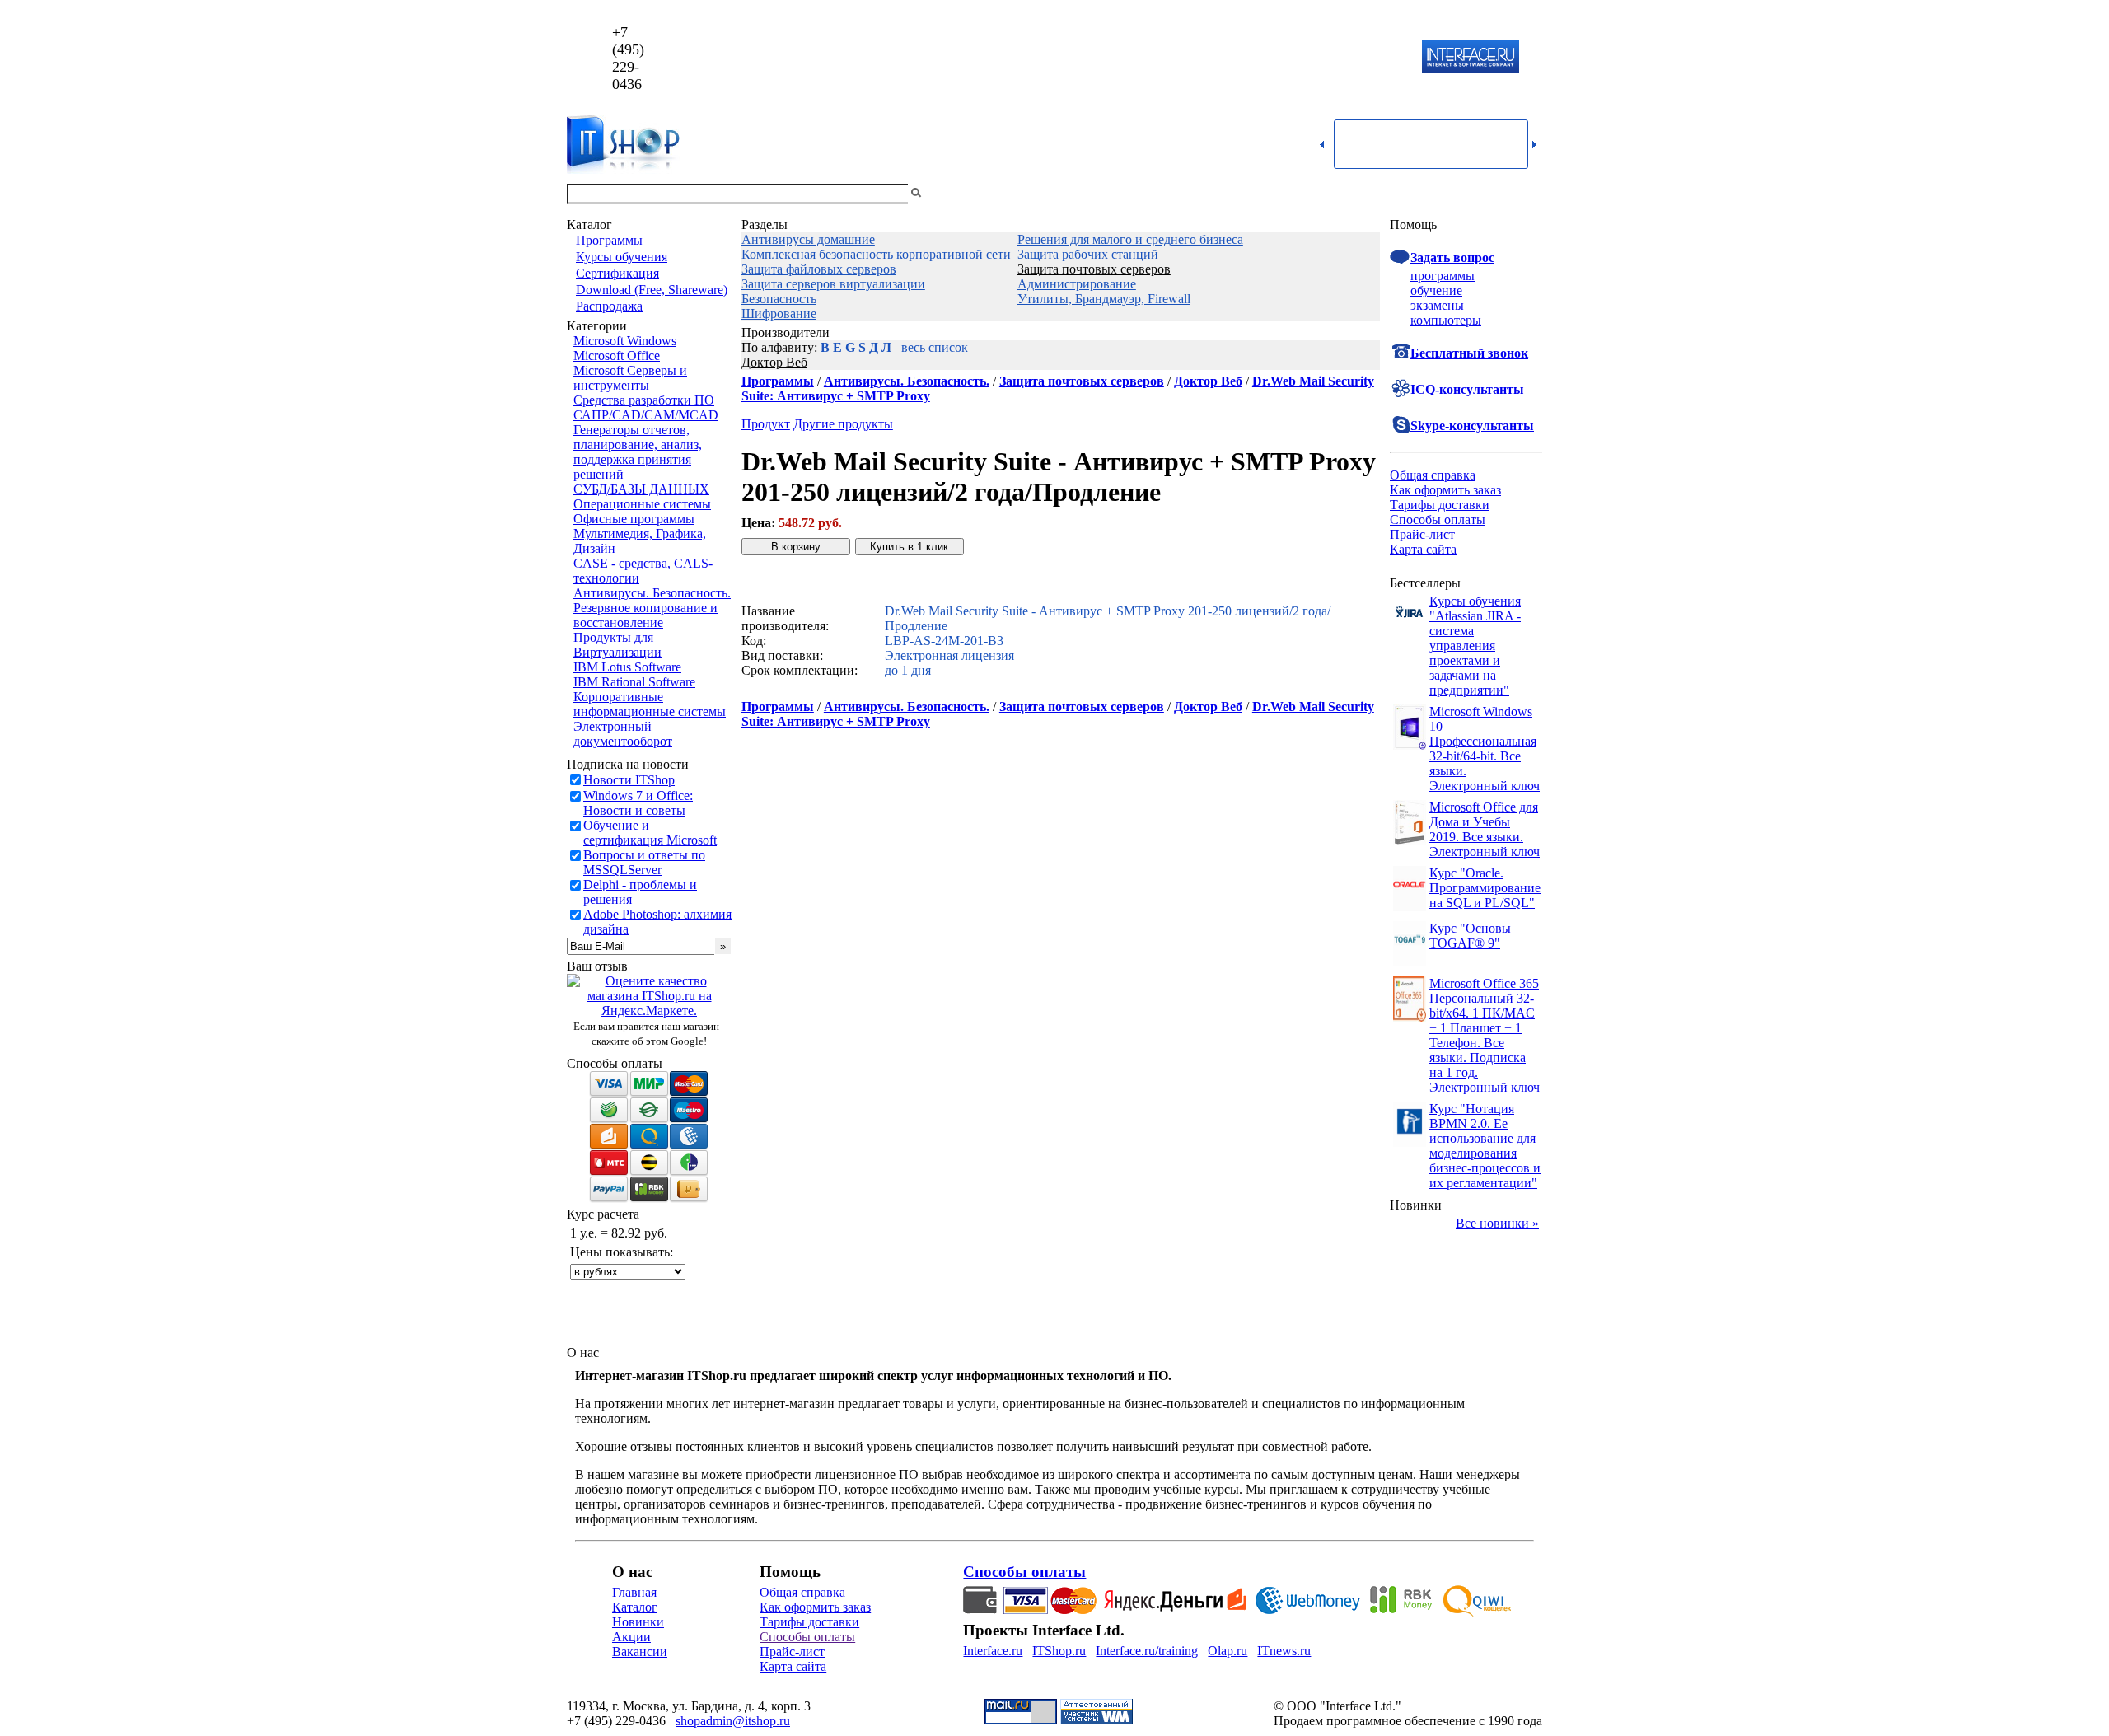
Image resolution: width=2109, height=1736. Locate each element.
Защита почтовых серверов (1094, 269)
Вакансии (640, 1652)
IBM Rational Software (634, 682)
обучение (1436, 290)
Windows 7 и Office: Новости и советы (638, 803)
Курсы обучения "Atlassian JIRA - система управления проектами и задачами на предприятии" (1475, 646)
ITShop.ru (1059, 1651)
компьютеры (1446, 320)
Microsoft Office (617, 356)
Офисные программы (634, 519)
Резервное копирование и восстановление (645, 615)
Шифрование (779, 314)
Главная (634, 1592)
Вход (1528, 193)
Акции (631, 1637)
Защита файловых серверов (819, 269)
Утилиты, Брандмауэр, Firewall (1104, 299)
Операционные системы (642, 504)
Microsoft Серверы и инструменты (630, 378)
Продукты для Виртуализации (617, 645)
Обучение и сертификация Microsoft (650, 833)
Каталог (635, 1607)
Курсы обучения (622, 257)
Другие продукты (843, 424)
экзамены (1437, 305)
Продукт (766, 424)
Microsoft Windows (625, 341)
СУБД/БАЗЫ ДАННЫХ (641, 489)
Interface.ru (993, 1651)
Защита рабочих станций (1088, 254)
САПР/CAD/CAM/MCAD (646, 415)
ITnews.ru (1284, 1651)
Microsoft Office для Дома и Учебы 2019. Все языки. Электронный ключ (1485, 829)
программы (1443, 276)
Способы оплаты (1438, 519)
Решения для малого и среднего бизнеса (1130, 239)
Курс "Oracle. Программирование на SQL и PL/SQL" (1485, 888)
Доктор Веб (774, 362)
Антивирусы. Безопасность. (652, 593)
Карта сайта (1423, 549)
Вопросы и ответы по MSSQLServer (644, 862)
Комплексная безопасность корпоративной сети (876, 254)
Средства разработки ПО (644, 400)
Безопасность (779, 299)
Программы (609, 240)
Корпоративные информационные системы (650, 704)
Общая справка (1433, 475)
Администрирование (1077, 284)
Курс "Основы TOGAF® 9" (1470, 936)
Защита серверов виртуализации (833, 284)
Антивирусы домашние (808, 239)
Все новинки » (1497, 1223)
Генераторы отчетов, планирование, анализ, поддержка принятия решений (638, 452)
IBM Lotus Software (627, 667)
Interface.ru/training (1147, 1651)
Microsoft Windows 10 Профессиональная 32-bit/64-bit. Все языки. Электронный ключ (1485, 749)
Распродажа (609, 306)
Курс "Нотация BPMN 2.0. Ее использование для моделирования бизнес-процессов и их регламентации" (1485, 1146)
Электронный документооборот (623, 734)
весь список (935, 347)
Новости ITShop (629, 780)
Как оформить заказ (1445, 490)
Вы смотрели (952, 193)
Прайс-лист (1422, 534)
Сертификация (617, 273)
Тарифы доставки (1440, 505)
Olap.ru (1228, 1651)
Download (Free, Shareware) (652, 290)
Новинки (638, 1622)
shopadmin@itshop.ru (1266, 58)
